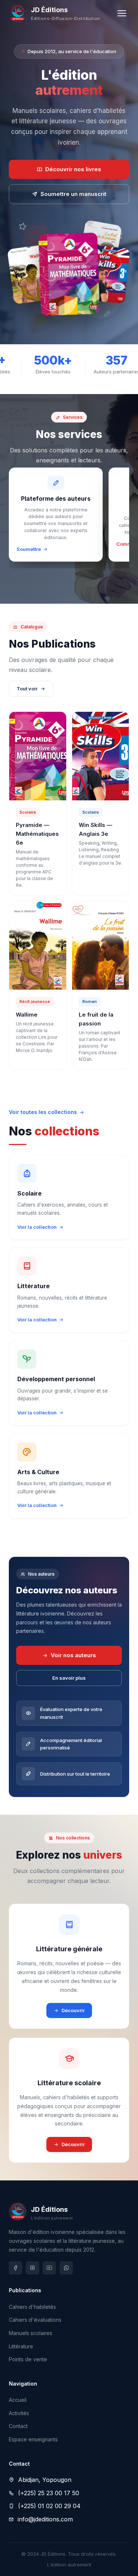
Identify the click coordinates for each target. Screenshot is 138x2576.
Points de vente (28, 2359)
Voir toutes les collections (43, 1112)
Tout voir (27, 689)
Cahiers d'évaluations (35, 2320)
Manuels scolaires (31, 2333)
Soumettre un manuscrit (73, 194)
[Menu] (122, 13)
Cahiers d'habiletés (32, 2307)
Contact (18, 2426)
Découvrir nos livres (73, 169)
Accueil (18, 2400)
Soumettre (29, 549)
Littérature (21, 2346)
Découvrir (73, 2010)
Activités (19, 2413)
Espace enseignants (33, 2439)
